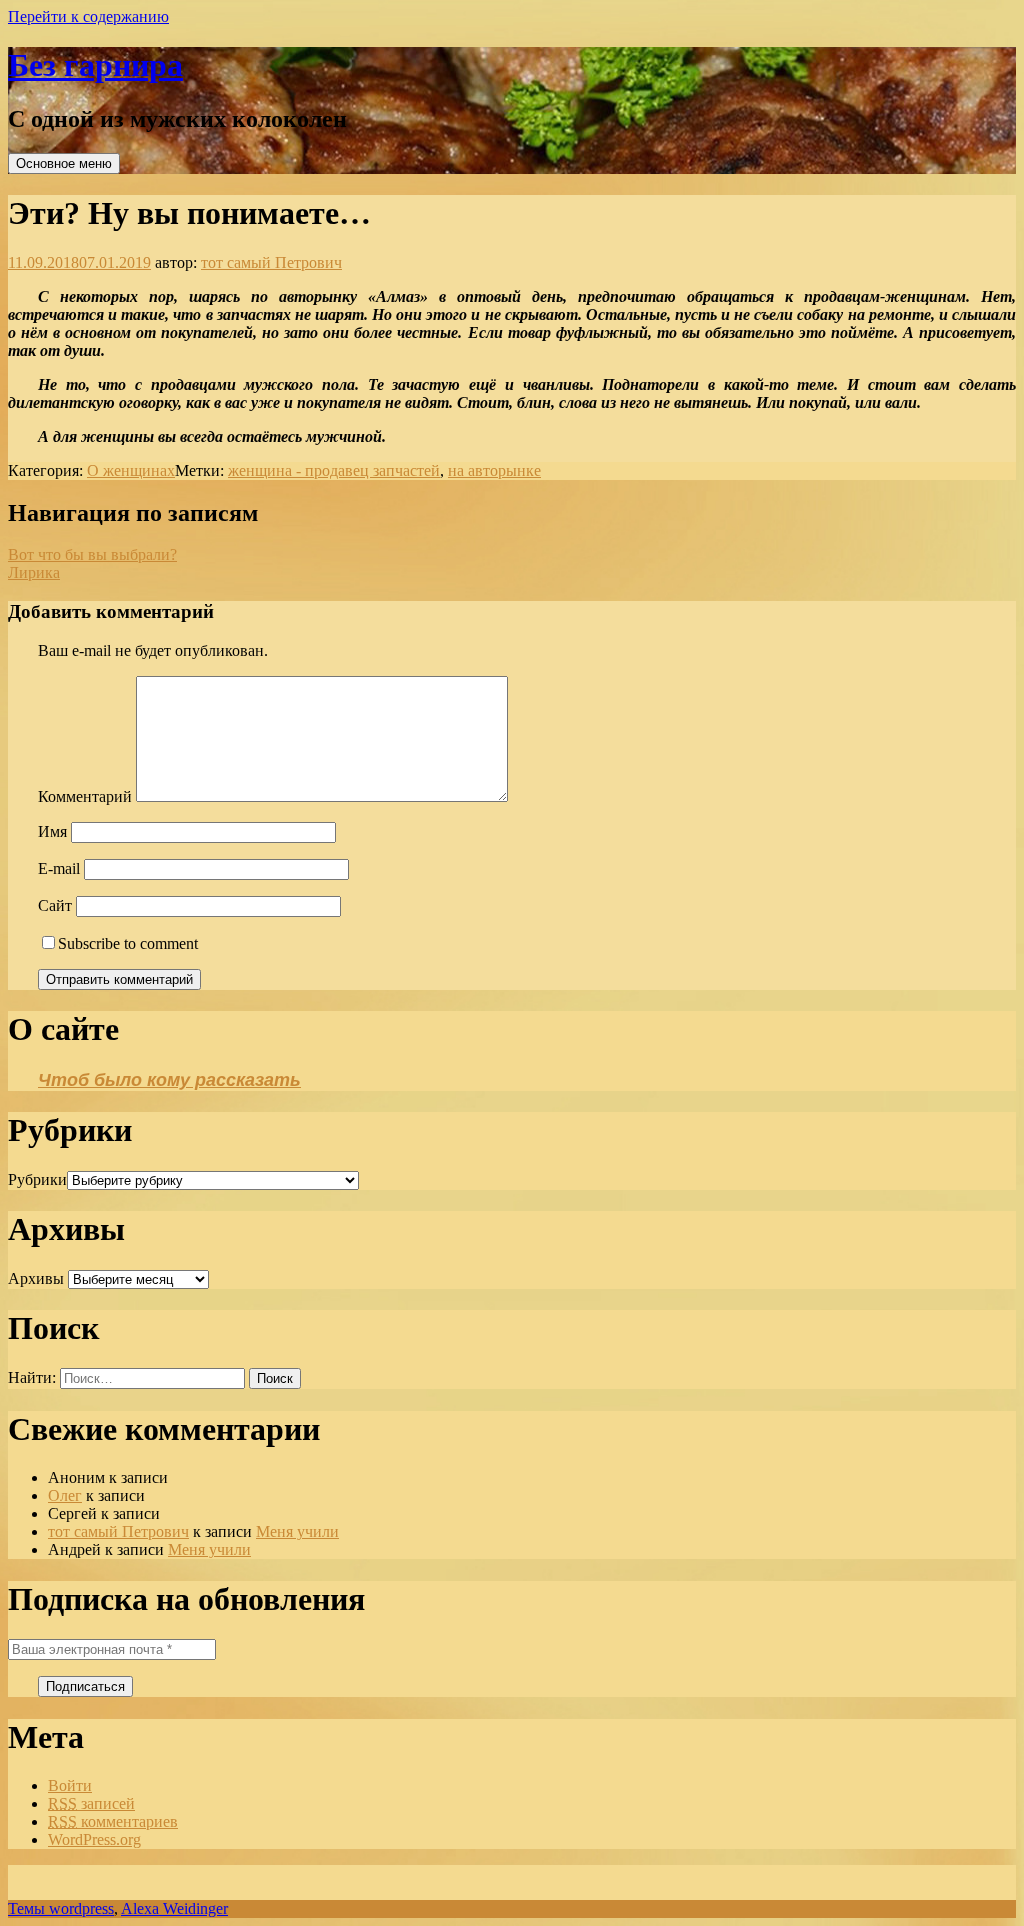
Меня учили (297, 1531)
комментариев (113, 1821)
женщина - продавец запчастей (334, 470)
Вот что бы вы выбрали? (92, 554)
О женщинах (131, 470)
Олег (65, 1495)
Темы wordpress (61, 1908)
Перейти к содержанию (88, 16)
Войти (70, 1785)
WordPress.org (94, 1839)
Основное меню (64, 163)
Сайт (55, 905)
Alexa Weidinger (174, 1908)
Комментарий (85, 796)
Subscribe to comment (128, 943)
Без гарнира (95, 65)
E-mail (59, 868)
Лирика (34, 572)
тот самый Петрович (271, 262)
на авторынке (494, 470)
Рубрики (37, 1179)
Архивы (36, 1278)
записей (91, 1803)
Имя (52, 831)
